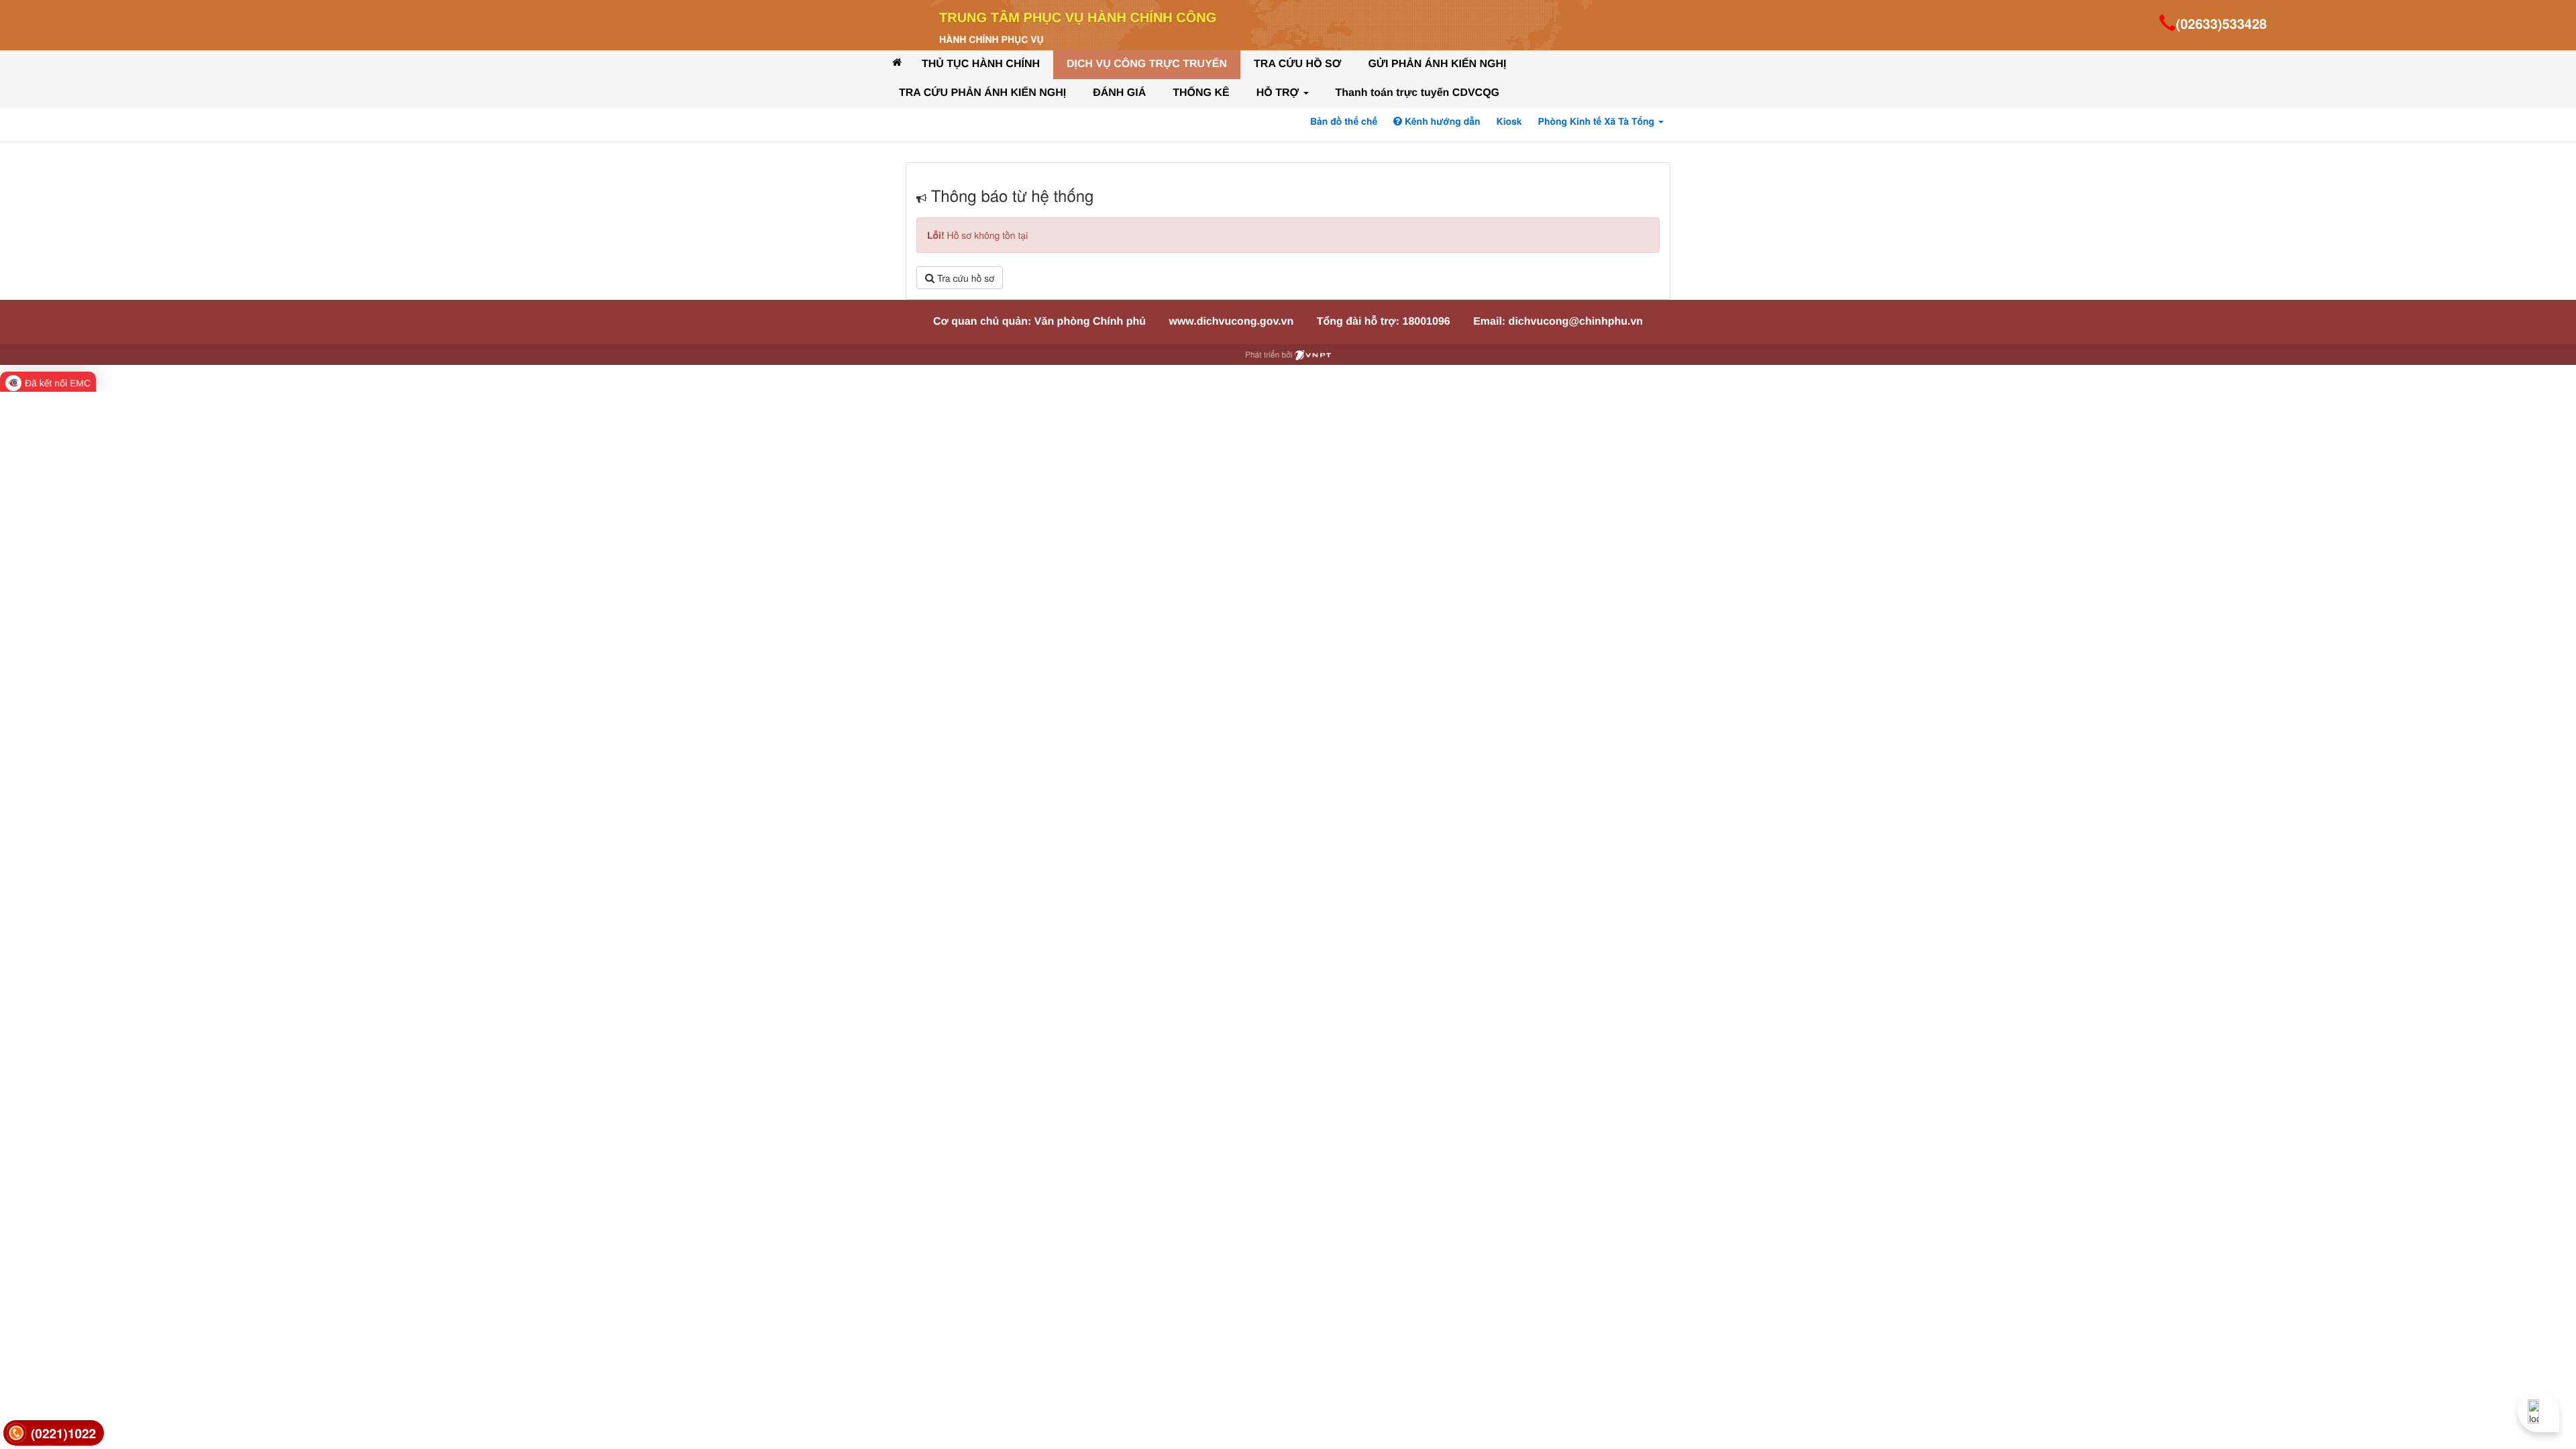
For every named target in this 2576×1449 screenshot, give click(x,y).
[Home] (897, 62)
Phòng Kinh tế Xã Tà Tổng (1598, 121)
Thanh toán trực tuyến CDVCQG (1417, 93)
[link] (54, 1433)
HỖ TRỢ (1279, 93)
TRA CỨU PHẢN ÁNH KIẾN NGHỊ (982, 93)
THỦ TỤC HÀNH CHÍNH (981, 64)
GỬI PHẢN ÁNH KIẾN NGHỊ (1437, 64)
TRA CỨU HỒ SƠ (1297, 64)
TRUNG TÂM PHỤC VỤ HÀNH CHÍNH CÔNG (1078, 18)
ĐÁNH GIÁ (1119, 93)
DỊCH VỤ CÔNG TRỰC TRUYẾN (1147, 64)
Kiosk (1509, 121)
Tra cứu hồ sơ (964, 278)
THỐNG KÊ (1201, 93)
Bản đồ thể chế (1344, 121)
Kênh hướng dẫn (1441, 121)
